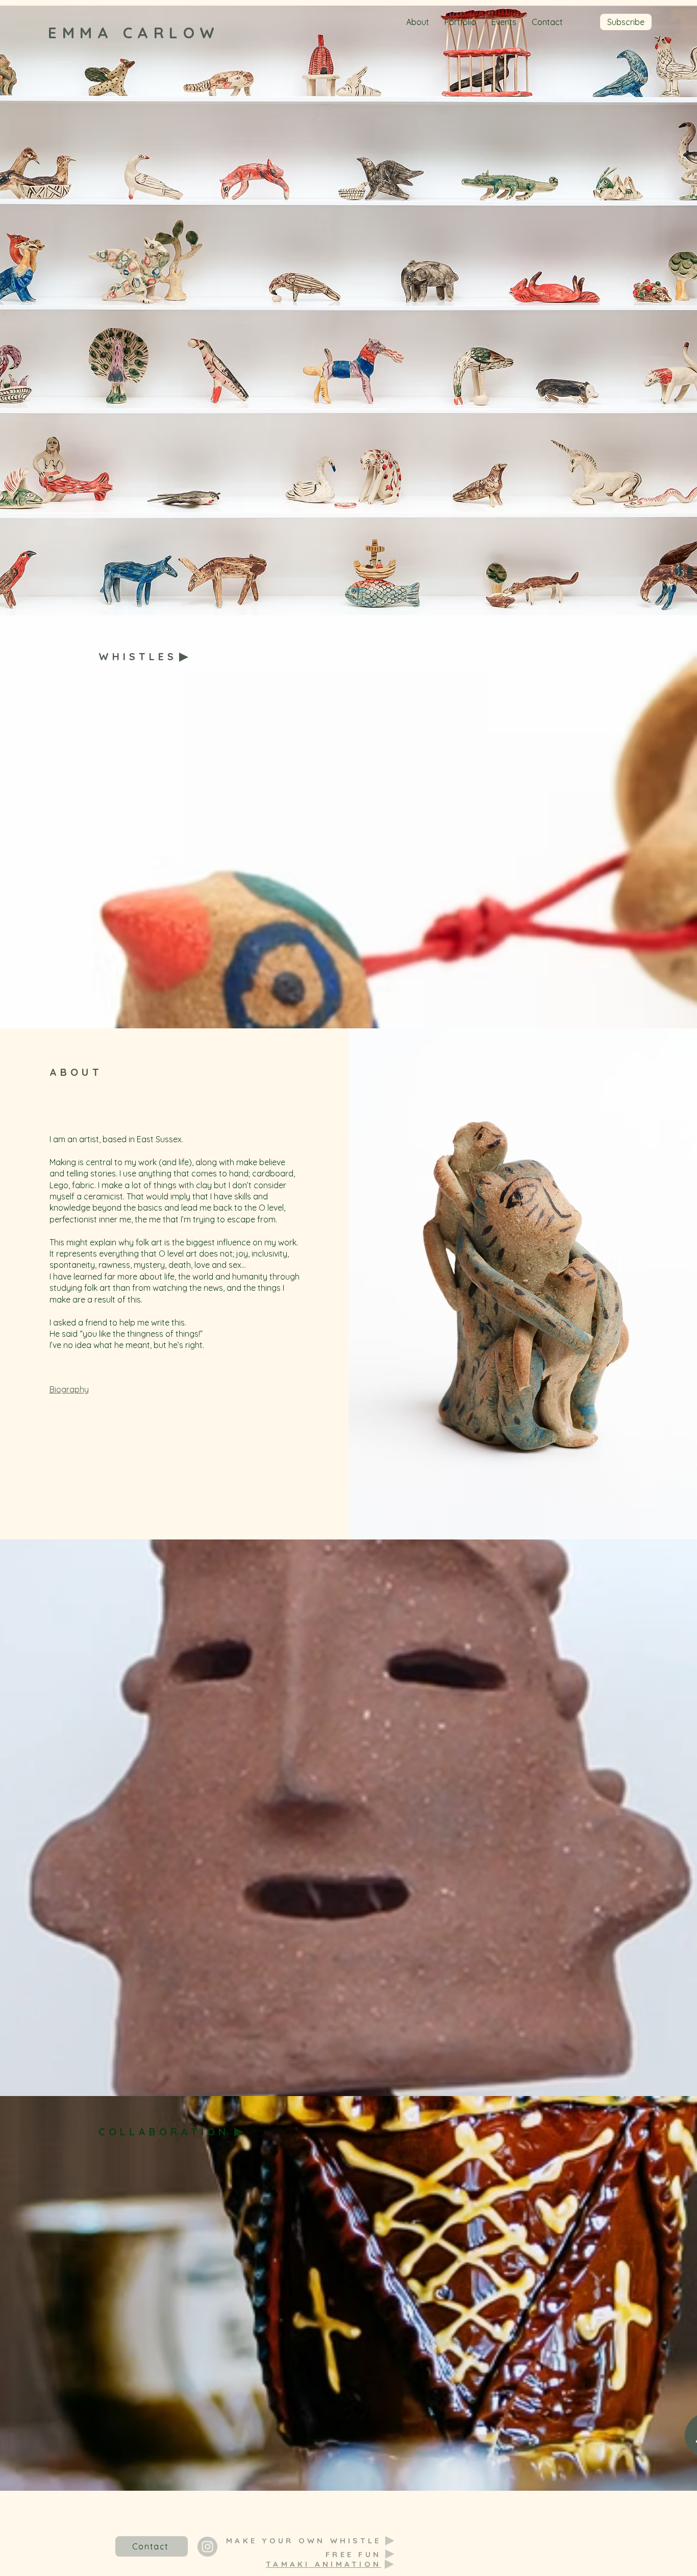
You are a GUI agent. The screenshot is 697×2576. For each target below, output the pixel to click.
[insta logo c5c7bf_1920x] (207, 2547)
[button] (626, 22)
